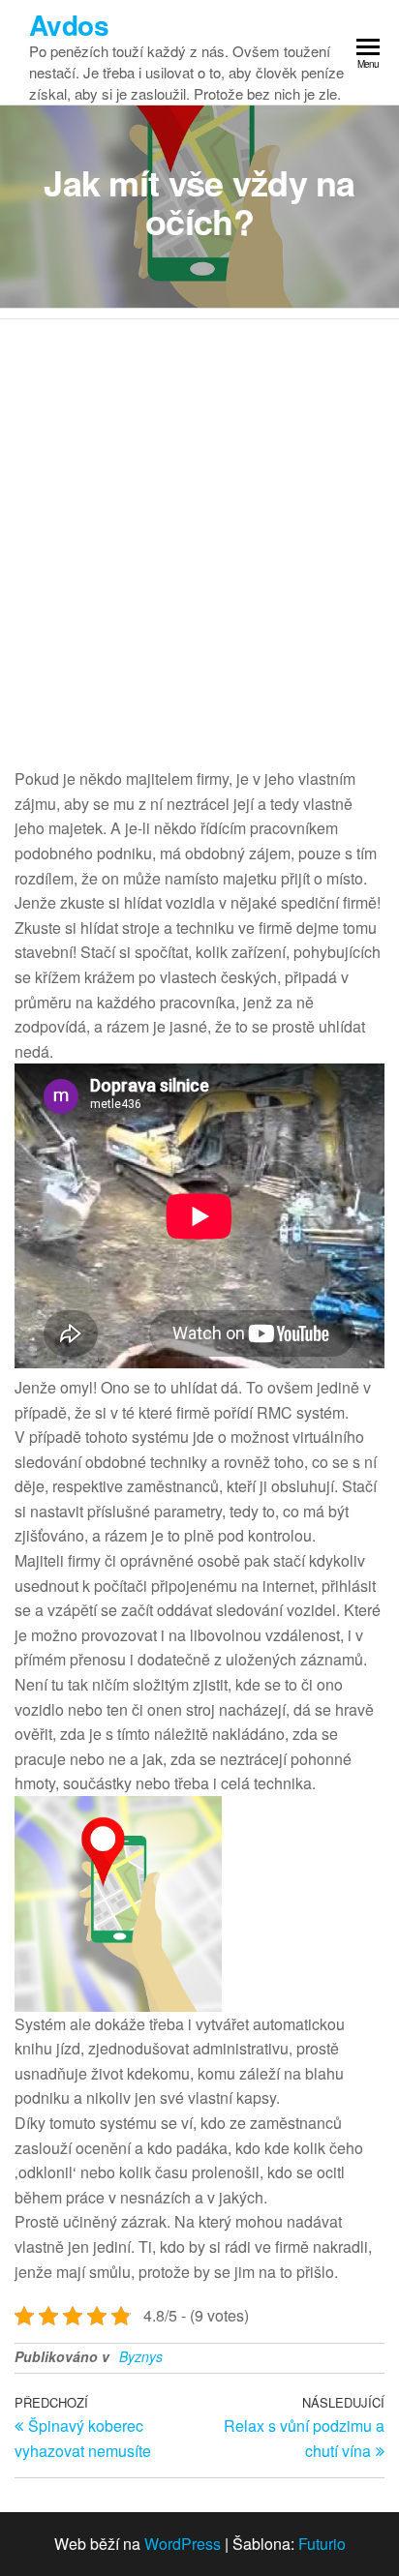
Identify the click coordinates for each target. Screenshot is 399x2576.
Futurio (322, 2544)
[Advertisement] (199, 528)
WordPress (183, 2544)
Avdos (69, 25)
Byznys (141, 2356)
